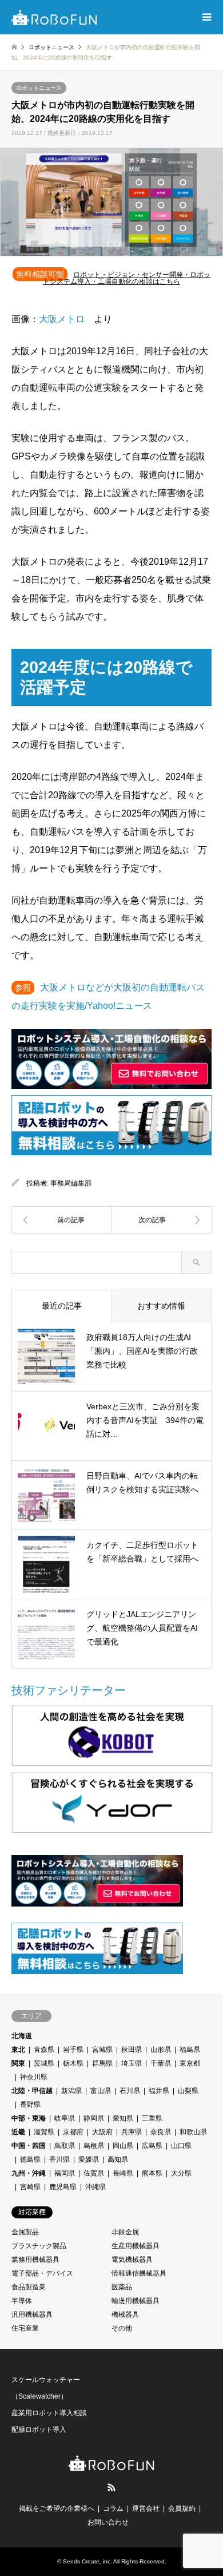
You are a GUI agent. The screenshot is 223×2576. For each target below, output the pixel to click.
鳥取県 (65, 2146)
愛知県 (123, 2118)
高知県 (118, 2159)
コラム (113, 2508)
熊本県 (152, 2173)
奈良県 (161, 2132)
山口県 (181, 2146)
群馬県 (102, 2063)
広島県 (152, 2146)
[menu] (206, 17)
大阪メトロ (62, 319)
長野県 (30, 2105)
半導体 (22, 2301)
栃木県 (73, 2063)
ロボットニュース (39, 88)
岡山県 (123, 2146)
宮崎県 (30, 2187)
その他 (122, 2328)
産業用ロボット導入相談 (49, 2413)
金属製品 (25, 2232)
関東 (18, 2063)
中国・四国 (29, 2146)
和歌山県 (193, 2132)
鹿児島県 (63, 2187)
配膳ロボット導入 (39, 2430)
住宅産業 (25, 2328)
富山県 (101, 2091)
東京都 (190, 2063)
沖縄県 (95, 2187)
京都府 (73, 2132)
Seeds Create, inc (87, 2561)
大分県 (181, 2173)
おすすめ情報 (161, 1306)
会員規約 (182, 2508)
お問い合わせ (108, 2522)
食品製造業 (29, 2287)
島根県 (94, 2146)
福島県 (190, 2050)
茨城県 (44, 2063)
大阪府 (102, 2132)
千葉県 (161, 2063)
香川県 (59, 2159)
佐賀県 (94, 2173)
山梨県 (188, 2091)
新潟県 (71, 2091)
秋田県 (132, 2050)
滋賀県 (44, 2132)
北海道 (22, 2036)
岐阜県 (65, 2118)
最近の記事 (62, 1306)
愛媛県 (89, 2159)
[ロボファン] (54, 17)
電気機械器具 (132, 2260)
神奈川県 (34, 2077)
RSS (111, 2487)
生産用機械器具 (136, 2246)
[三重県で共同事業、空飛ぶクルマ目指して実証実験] (162, 1220)
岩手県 (73, 2050)
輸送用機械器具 (136, 2301)
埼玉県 (132, 2063)
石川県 (130, 2091)
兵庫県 (132, 2132)
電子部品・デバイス (42, 2273)
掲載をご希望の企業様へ (57, 2508)
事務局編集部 (71, 1183)
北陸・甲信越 (32, 2091)
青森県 (44, 2050)
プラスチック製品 (39, 2246)
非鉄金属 (125, 2232)
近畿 (18, 2132)
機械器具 (125, 2315)
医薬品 (122, 2287)
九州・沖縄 (29, 2173)
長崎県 (123, 2173)
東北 (18, 2050)
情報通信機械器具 (139, 2273)
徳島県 (30, 2159)
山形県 (161, 2050)
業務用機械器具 (35, 2260)
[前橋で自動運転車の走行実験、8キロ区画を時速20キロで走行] (61, 1220)
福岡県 (65, 2173)
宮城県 (102, 2050)
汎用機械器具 (32, 2315)
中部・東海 (29, 2118)
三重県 (152, 2118)
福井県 (159, 2091)
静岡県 (94, 2118)
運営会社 (146, 2508)
